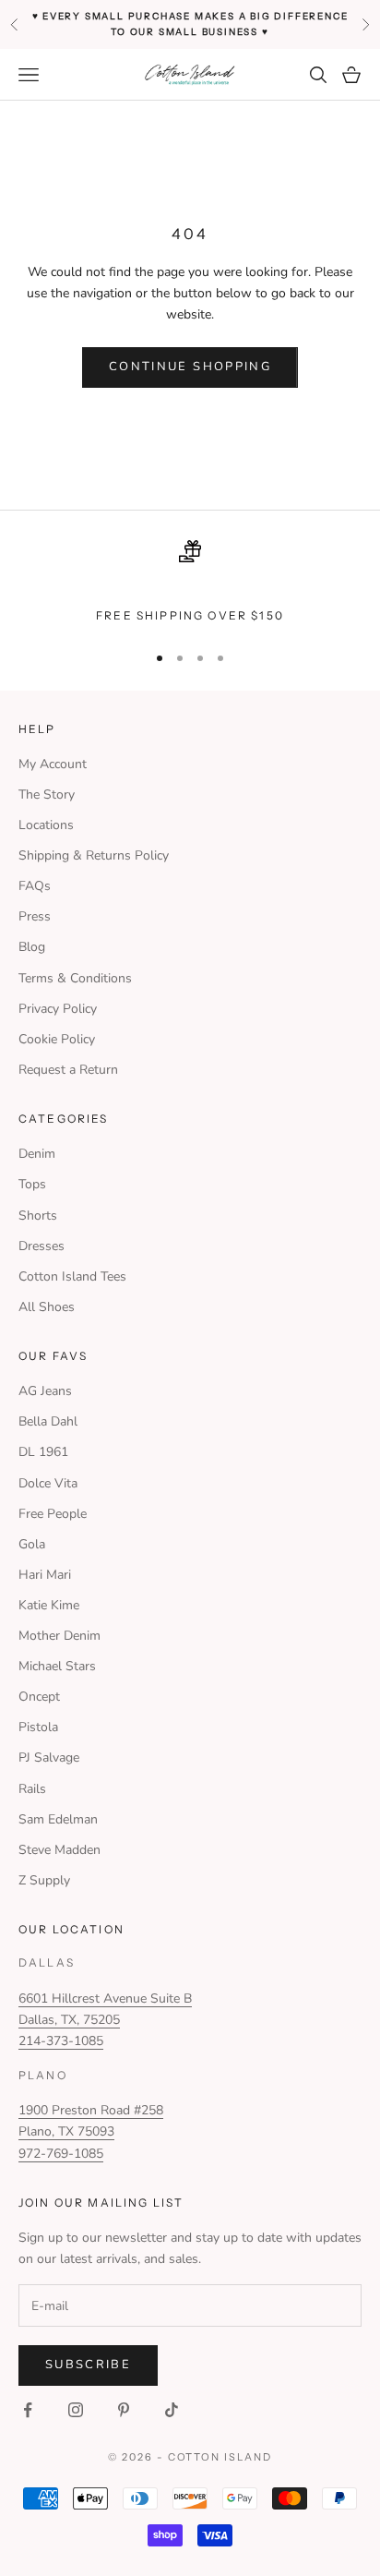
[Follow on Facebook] (28, 2410)
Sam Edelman (58, 1819)
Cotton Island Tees (72, 1276)
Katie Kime (49, 1605)
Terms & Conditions (75, 978)
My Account (53, 764)
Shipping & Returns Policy (94, 855)
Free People (53, 1514)
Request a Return (68, 1070)
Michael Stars (57, 1666)
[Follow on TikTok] (172, 2410)
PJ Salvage (49, 1757)
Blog (32, 947)
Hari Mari (45, 1575)
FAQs (35, 886)
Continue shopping (190, 367)
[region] (190, 583)
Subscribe (88, 2365)
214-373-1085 (61, 2041)
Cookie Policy (57, 1039)
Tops (32, 1184)
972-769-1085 (61, 2154)
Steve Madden (59, 1850)
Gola (32, 1544)
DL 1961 (43, 1452)
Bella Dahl (48, 1421)
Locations (46, 825)
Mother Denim (59, 1636)
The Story (47, 794)
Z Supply (44, 1880)
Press (35, 916)
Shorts (38, 1216)
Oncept (39, 1697)
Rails (32, 1789)
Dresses (42, 1246)
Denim (37, 1154)
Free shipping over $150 (190, 615)
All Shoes (47, 1307)
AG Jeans (45, 1391)
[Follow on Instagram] (76, 2410)
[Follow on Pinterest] (124, 2410)
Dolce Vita (48, 1483)
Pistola (38, 1727)
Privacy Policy (58, 1009)
